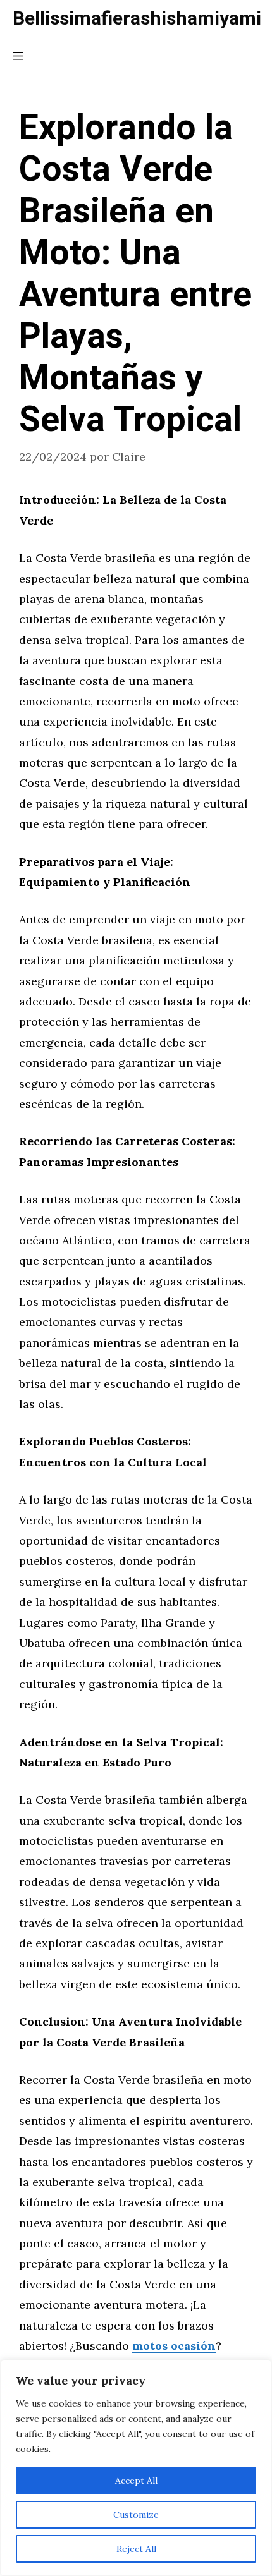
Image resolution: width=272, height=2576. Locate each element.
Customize (136, 2515)
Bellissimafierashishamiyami (137, 19)
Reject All (136, 2549)
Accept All (136, 2481)
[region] (136, 2468)
